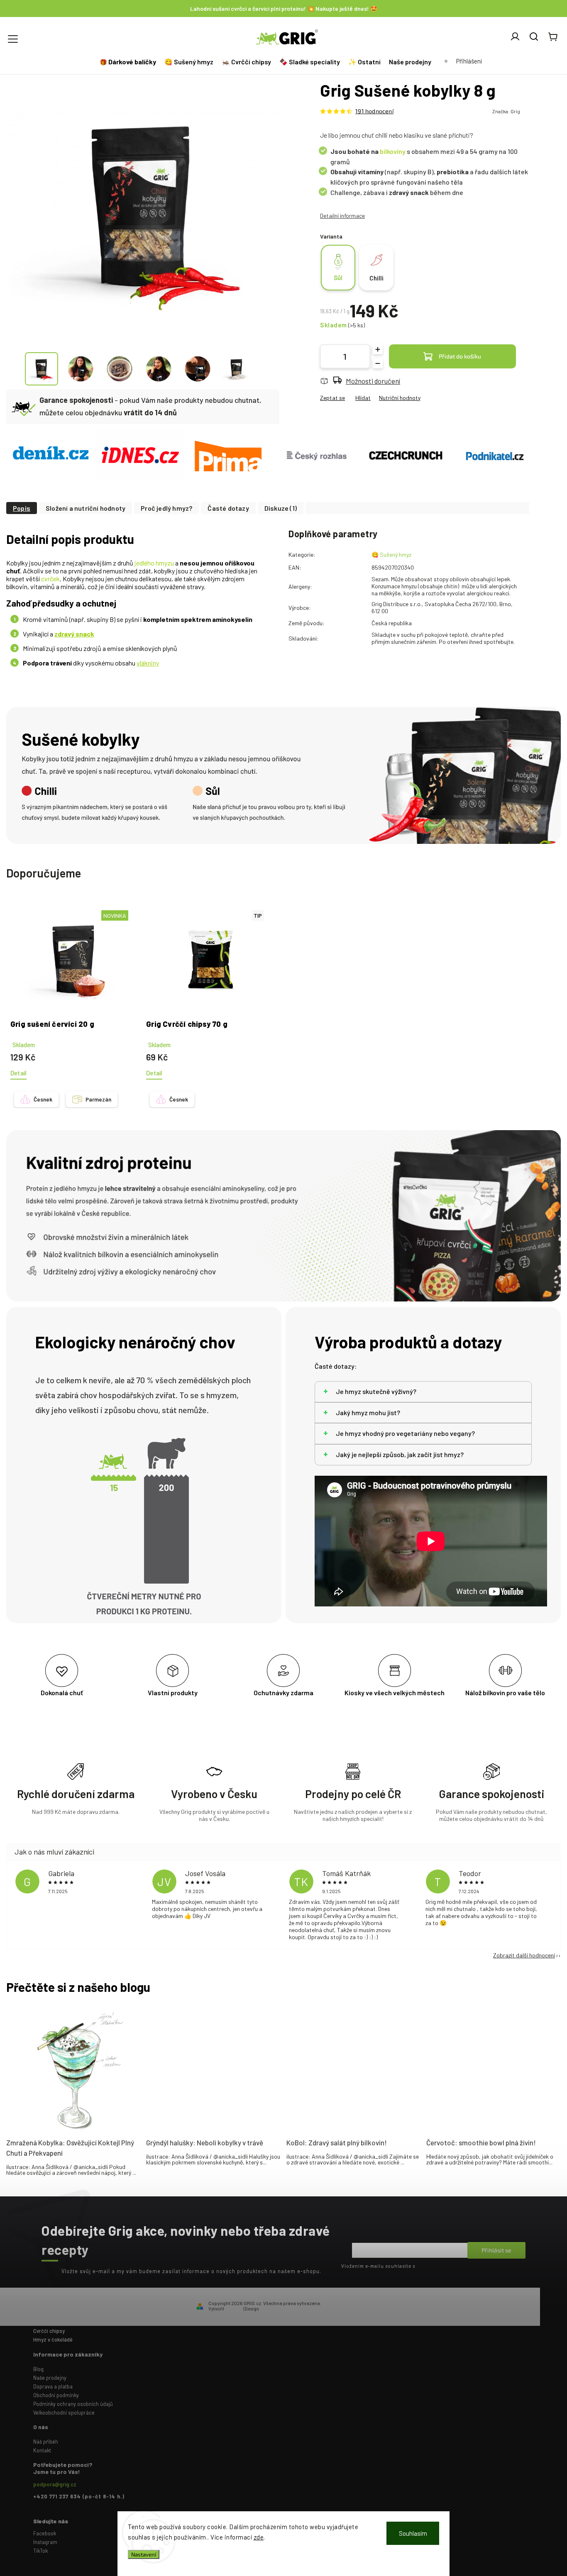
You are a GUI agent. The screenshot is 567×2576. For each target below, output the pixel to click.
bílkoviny (393, 151)
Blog (38, 2369)
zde (259, 2537)
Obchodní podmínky (56, 2395)
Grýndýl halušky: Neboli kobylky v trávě (205, 2142)
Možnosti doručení (373, 381)
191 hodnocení (374, 111)
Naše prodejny (50, 2378)
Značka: (506, 111)
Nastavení (144, 2554)
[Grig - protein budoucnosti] (139, 456)
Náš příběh (46, 2442)
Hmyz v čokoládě (53, 2340)
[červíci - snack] (51, 456)
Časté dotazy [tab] (228, 508)
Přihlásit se (496, 2250)
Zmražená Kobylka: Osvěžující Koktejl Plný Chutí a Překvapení (70, 2148)
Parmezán (98, 1099)
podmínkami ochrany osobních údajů (455, 2266)
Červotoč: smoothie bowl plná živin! (481, 2142)
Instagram (45, 2542)
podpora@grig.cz (55, 2484)
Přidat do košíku (460, 356)
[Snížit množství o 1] (378, 363)
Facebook (45, 2533)
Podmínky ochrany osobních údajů (73, 2404)
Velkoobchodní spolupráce (64, 2413)
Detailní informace (342, 216)
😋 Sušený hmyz (391, 554)
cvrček (50, 579)
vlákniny (148, 663)
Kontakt (42, 2450)
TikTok (40, 2551)
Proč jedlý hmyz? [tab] (166, 508)
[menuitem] (129, 62)
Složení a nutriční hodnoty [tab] (86, 508)
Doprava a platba (53, 2386)
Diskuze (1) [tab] (281, 508)
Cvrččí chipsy (49, 2331)
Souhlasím (413, 2533)
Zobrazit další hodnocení (524, 1955)
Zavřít (517, 429)
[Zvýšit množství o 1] (378, 349)
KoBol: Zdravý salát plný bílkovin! (337, 2142)
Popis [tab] (22, 508)
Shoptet (234, 2309)
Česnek (43, 1099)
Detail (18, 1073)
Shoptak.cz (272, 2309)
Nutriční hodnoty (400, 398)
